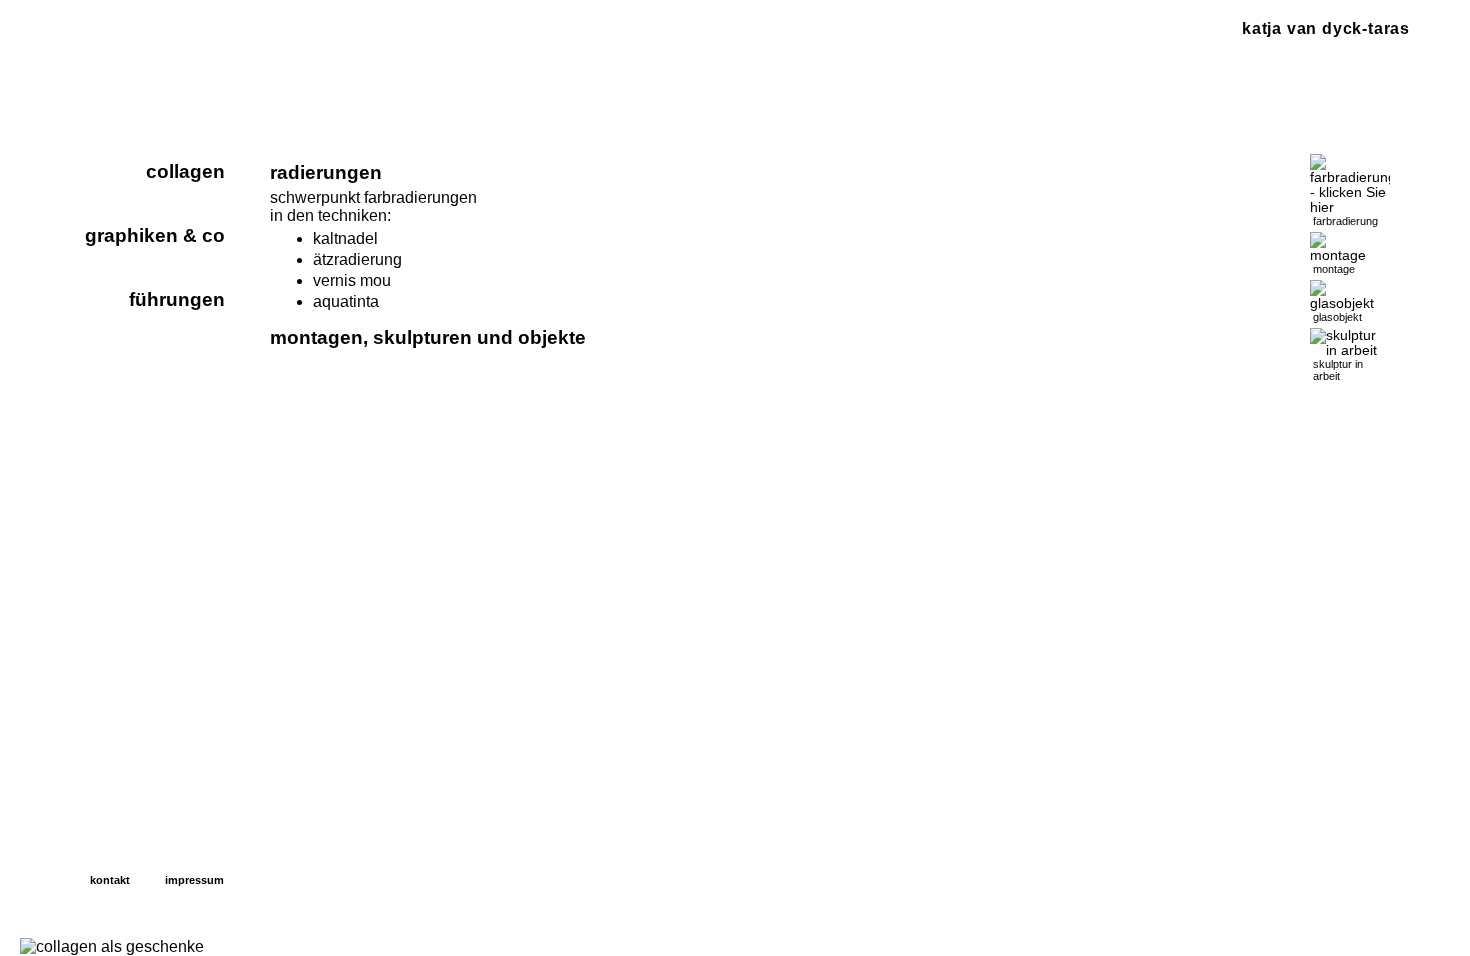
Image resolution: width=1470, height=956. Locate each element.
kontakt (110, 880)
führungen (177, 299)
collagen (185, 171)
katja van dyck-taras (1326, 28)
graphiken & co (155, 235)
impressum (194, 880)
